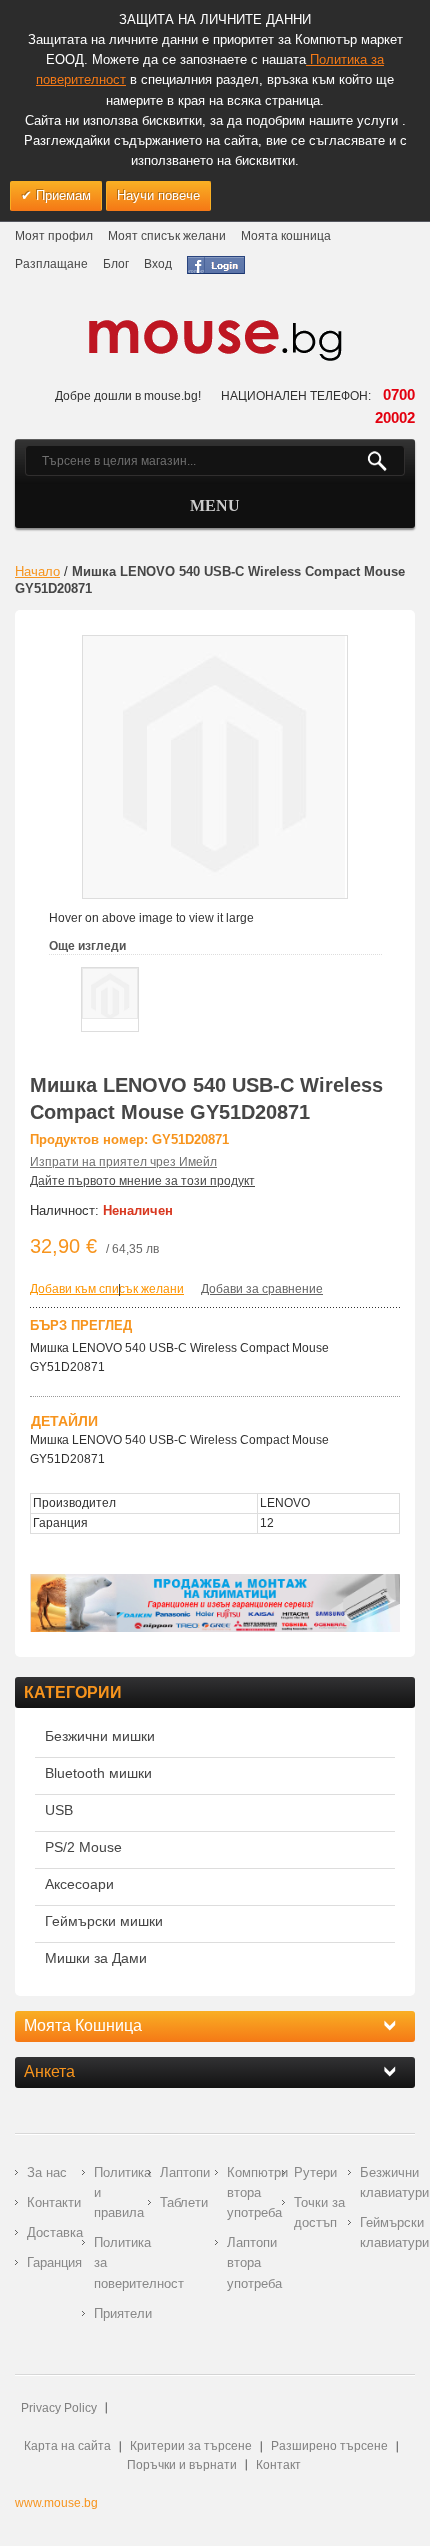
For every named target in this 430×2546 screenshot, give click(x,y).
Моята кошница (286, 236)
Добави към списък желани (107, 1289)
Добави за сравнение (262, 1289)
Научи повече (158, 195)
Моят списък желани (167, 236)
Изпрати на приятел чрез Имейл (123, 1162)
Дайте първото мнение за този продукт (142, 1181)
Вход (158, 264)
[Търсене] (385, 461)
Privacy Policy (59, 2408)
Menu (215, 505)
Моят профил (54, 236)
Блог (116, 264)
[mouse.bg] (215, 339)
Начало (37, 571)
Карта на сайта (67, 2446)
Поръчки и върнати (182, 2465)
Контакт (278, 2465)
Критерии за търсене (191, 2446)
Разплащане (51, 264)
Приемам (61, 195)
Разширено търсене (329, 2446)
